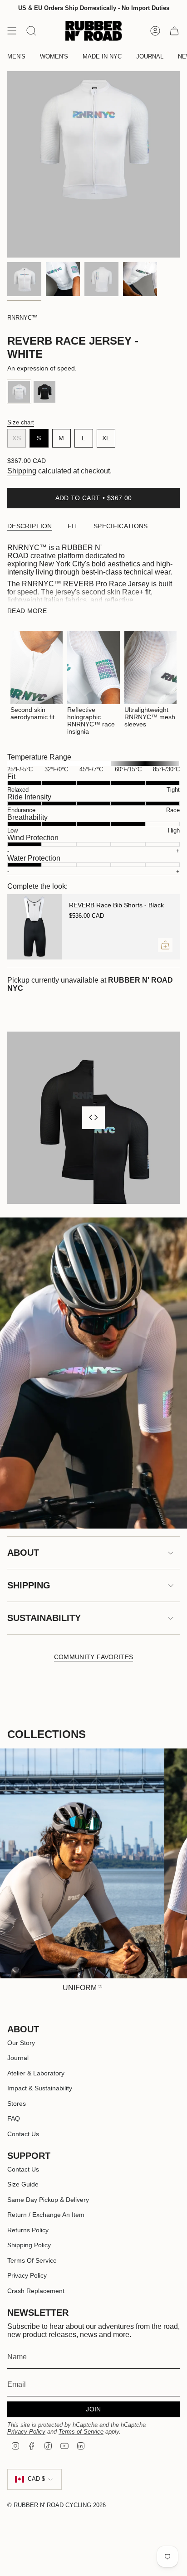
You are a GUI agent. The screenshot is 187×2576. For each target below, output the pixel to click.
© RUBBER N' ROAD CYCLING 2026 (57, 2505)
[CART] (174, 31)
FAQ (14, 2118)
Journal (18, 2058)
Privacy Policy (27, 2275)
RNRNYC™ (22, 318)
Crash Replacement (36, 2291)
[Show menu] (12, 31)
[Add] (165, 945)
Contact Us (23, 2134)
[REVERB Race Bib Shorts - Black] (34, 927)
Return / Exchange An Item (46, 2215)
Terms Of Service (32, 2260)
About (23, 1553)
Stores (17, 2104)
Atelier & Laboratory (36, 2073)
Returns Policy (28, 2230)
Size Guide (23, 2184)
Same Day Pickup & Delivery (48, 2200)
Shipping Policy (29, 2245)
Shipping (22, 471)
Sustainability (44, 1618)
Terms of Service (81, 2432)
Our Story (21, 2043)
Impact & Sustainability (40, 2088)
